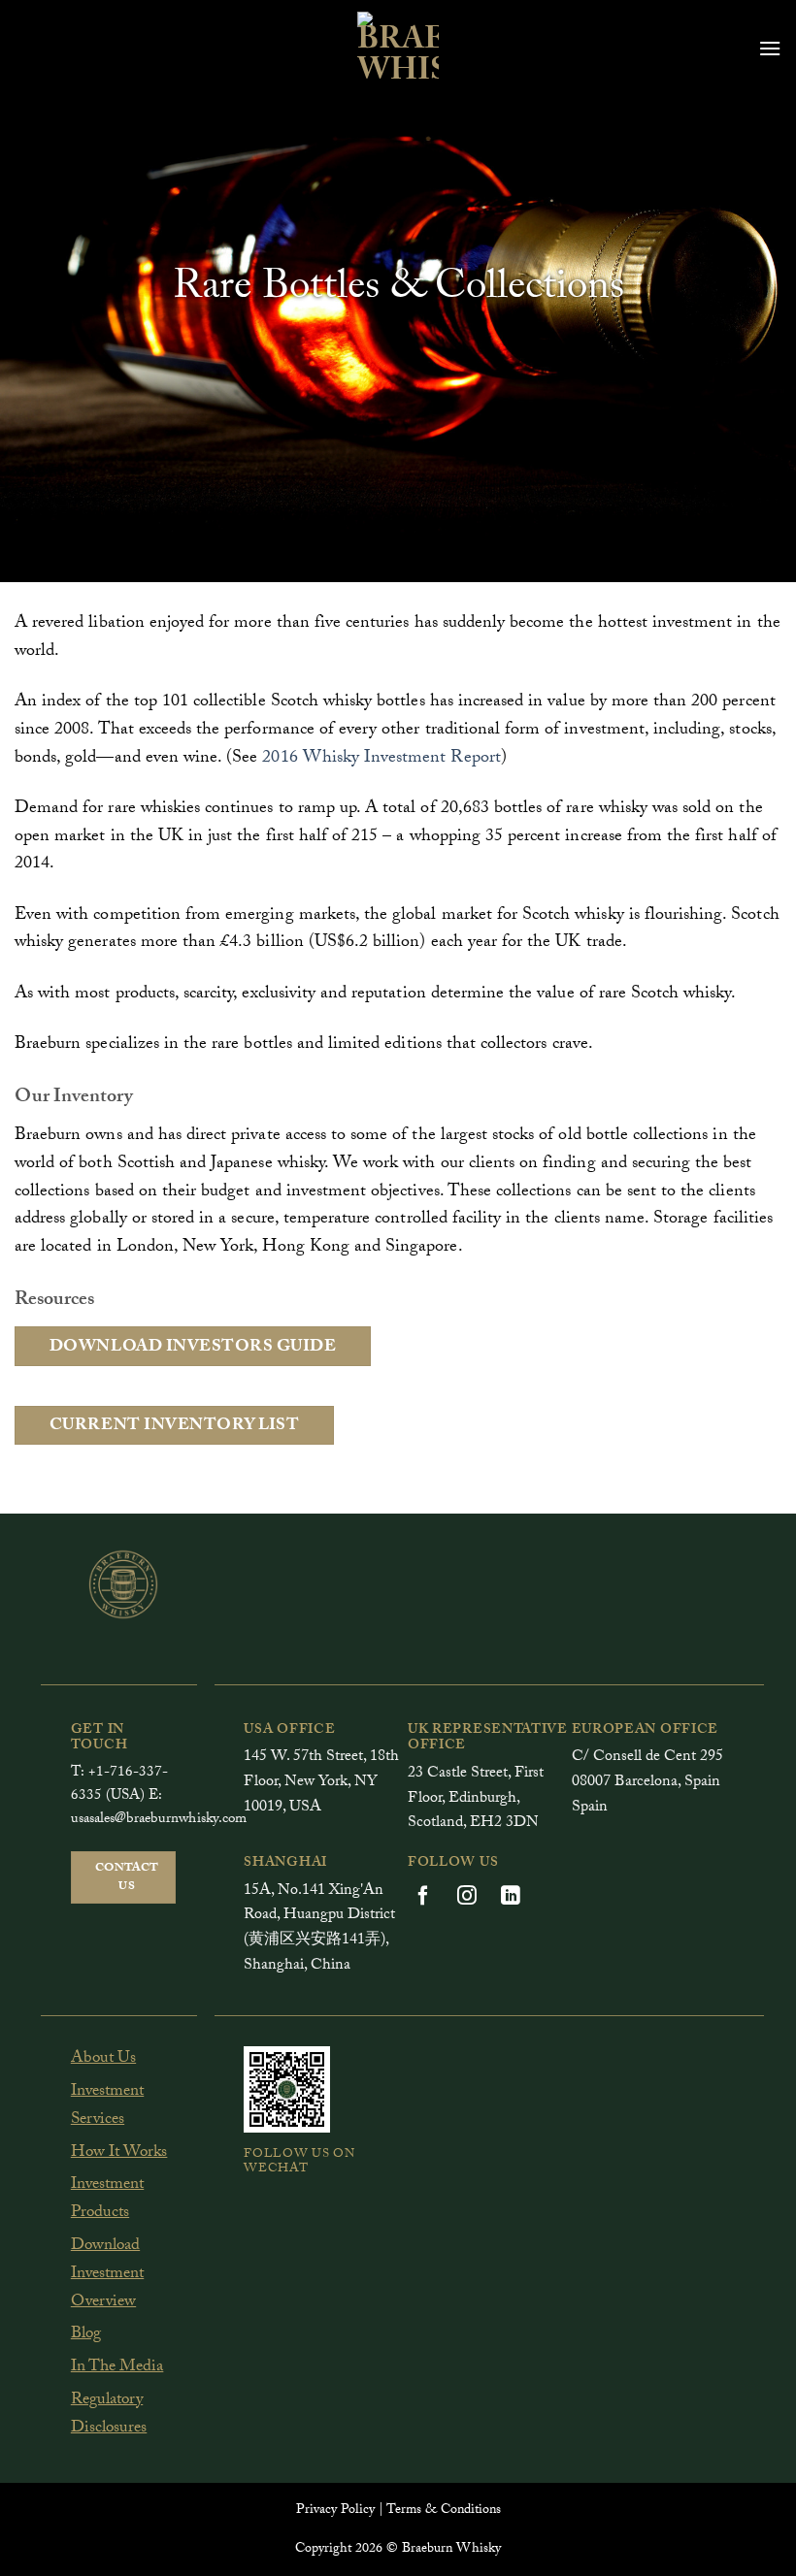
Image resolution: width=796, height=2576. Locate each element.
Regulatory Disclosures (109, 2415)
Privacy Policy (335, 2511)
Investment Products (107, 2200)
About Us (103, 2059)
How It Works (119, 2153)
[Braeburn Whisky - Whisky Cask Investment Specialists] (398, 49)
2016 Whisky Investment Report (381, 759)
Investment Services (107, 2106)
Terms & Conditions (444, 2511)
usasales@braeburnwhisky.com (159, 1820)
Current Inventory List (175, 1427)
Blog (86, 2335)
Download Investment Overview (107, 2275)
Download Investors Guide (193, 1348)
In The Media (117, 2368)
